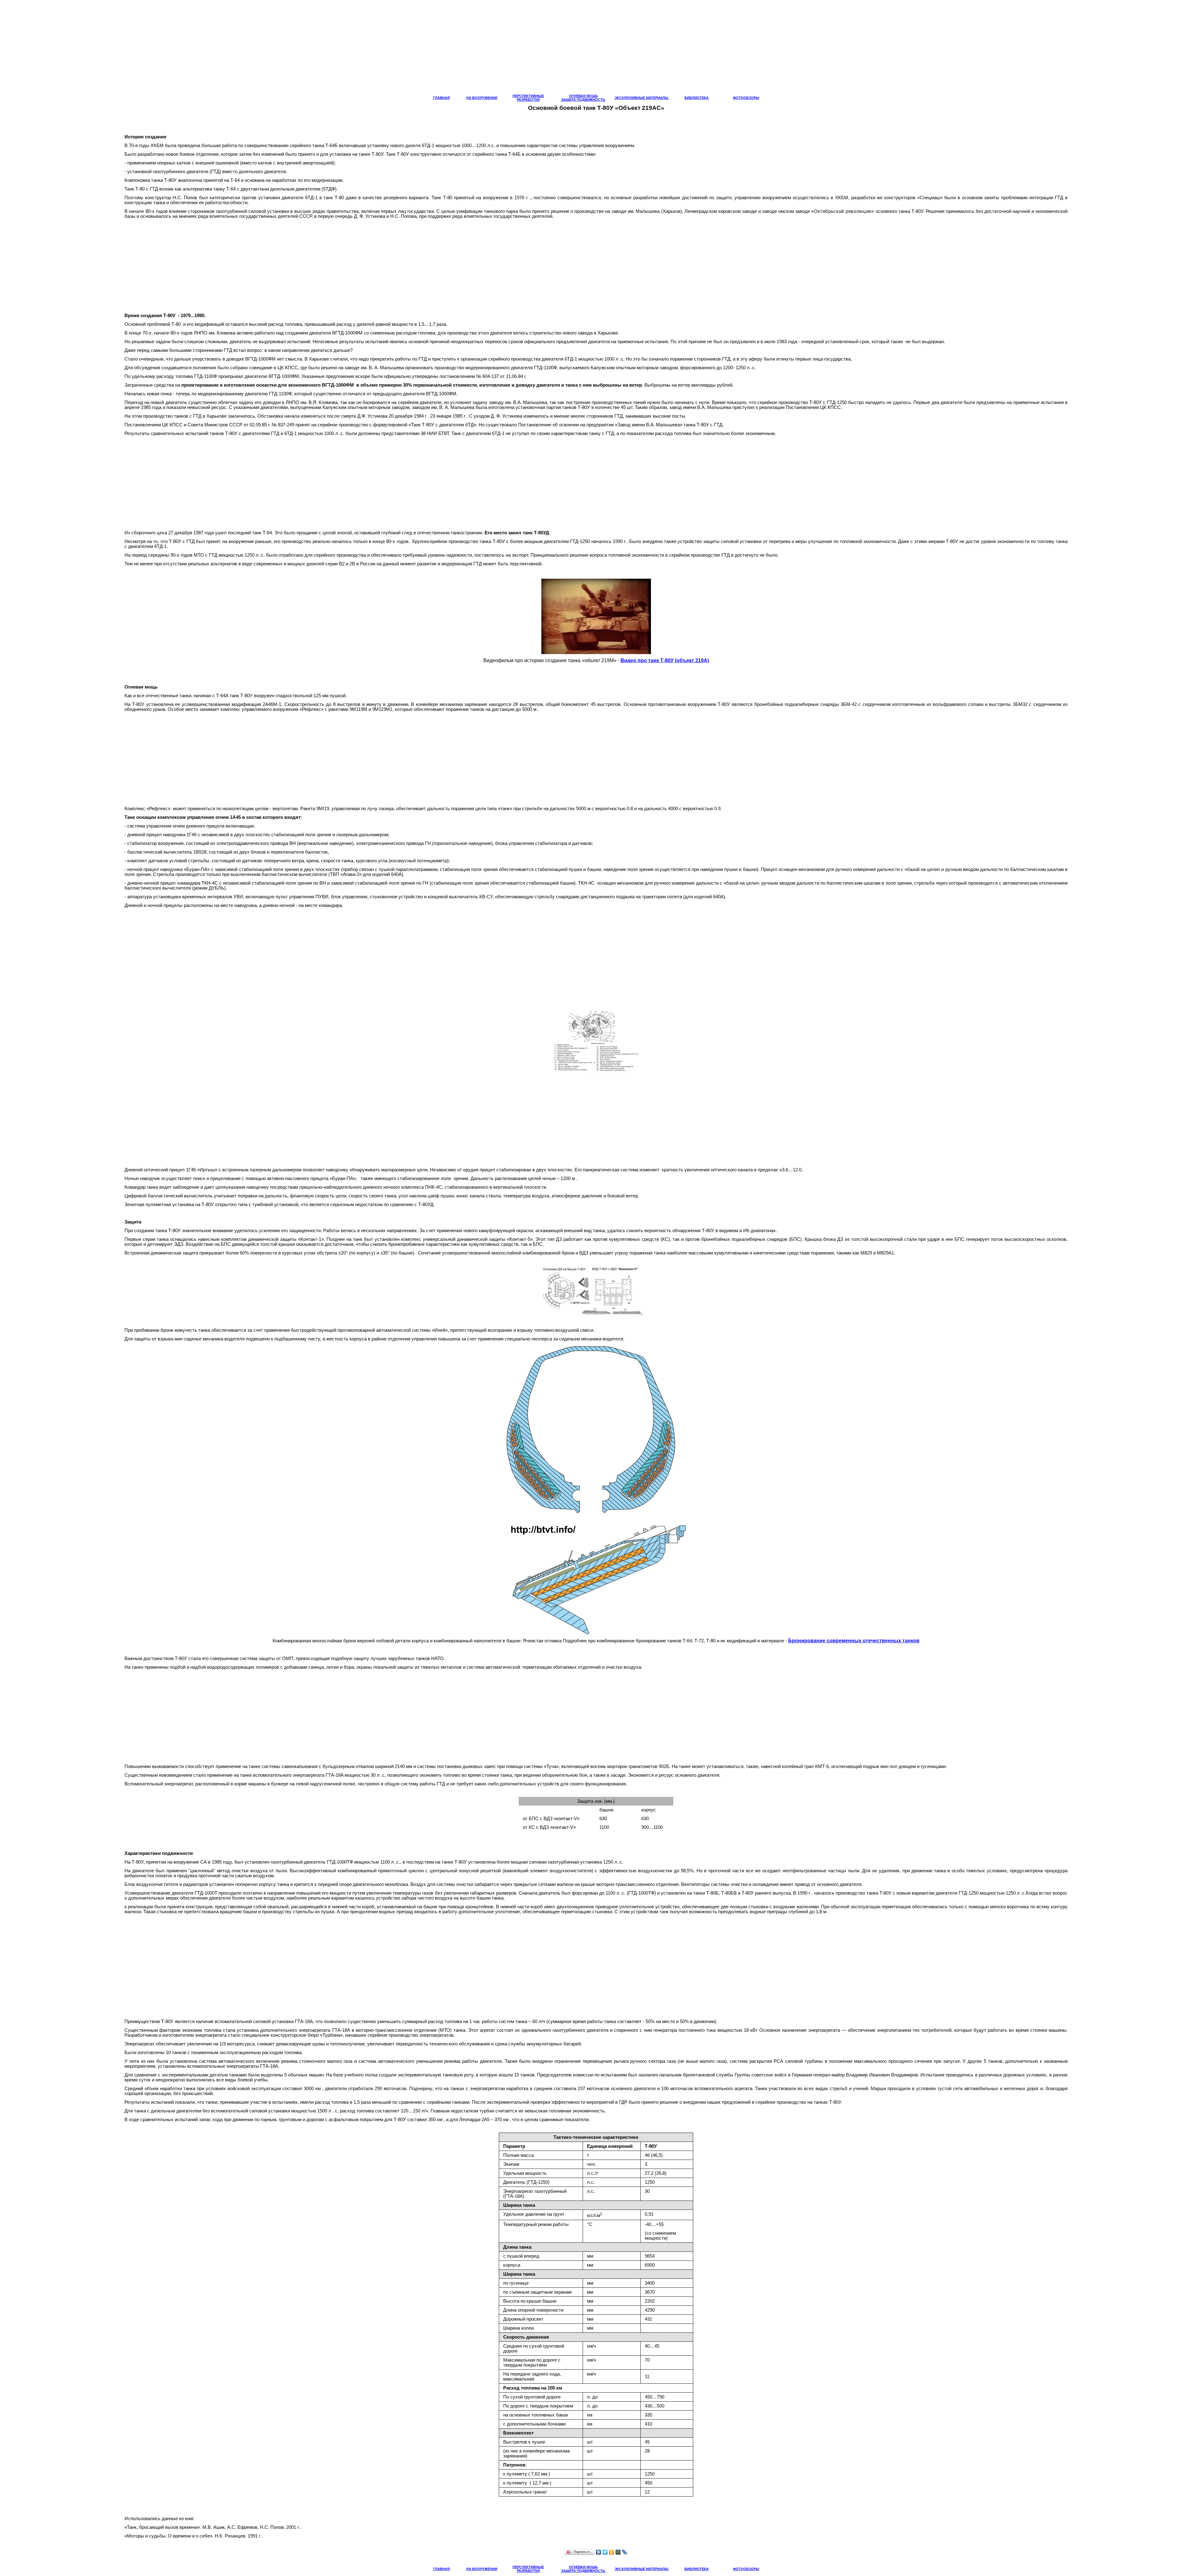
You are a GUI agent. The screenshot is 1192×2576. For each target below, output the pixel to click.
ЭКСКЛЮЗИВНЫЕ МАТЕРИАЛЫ (642, 98)
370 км (501, 2120)
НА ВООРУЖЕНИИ (482, 98)
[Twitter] (605, 2552)
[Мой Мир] (618, 2552)
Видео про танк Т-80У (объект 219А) (665, 660)
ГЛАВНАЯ (441, 98)
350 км (435, 2120)
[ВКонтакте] (599, 2552)
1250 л (610, 1862)
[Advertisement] (596, 50)
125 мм (321, 696)
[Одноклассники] (612, 2552)
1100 (387, 1862)
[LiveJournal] (625, 2552)
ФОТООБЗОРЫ (746, 98)
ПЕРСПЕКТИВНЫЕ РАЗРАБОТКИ (528, 98)
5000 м (529, 709)
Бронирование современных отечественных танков (854, 1641)
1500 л (324, 2111)
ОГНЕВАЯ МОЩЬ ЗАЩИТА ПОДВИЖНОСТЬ (583, 98)
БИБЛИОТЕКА (697, 98)
